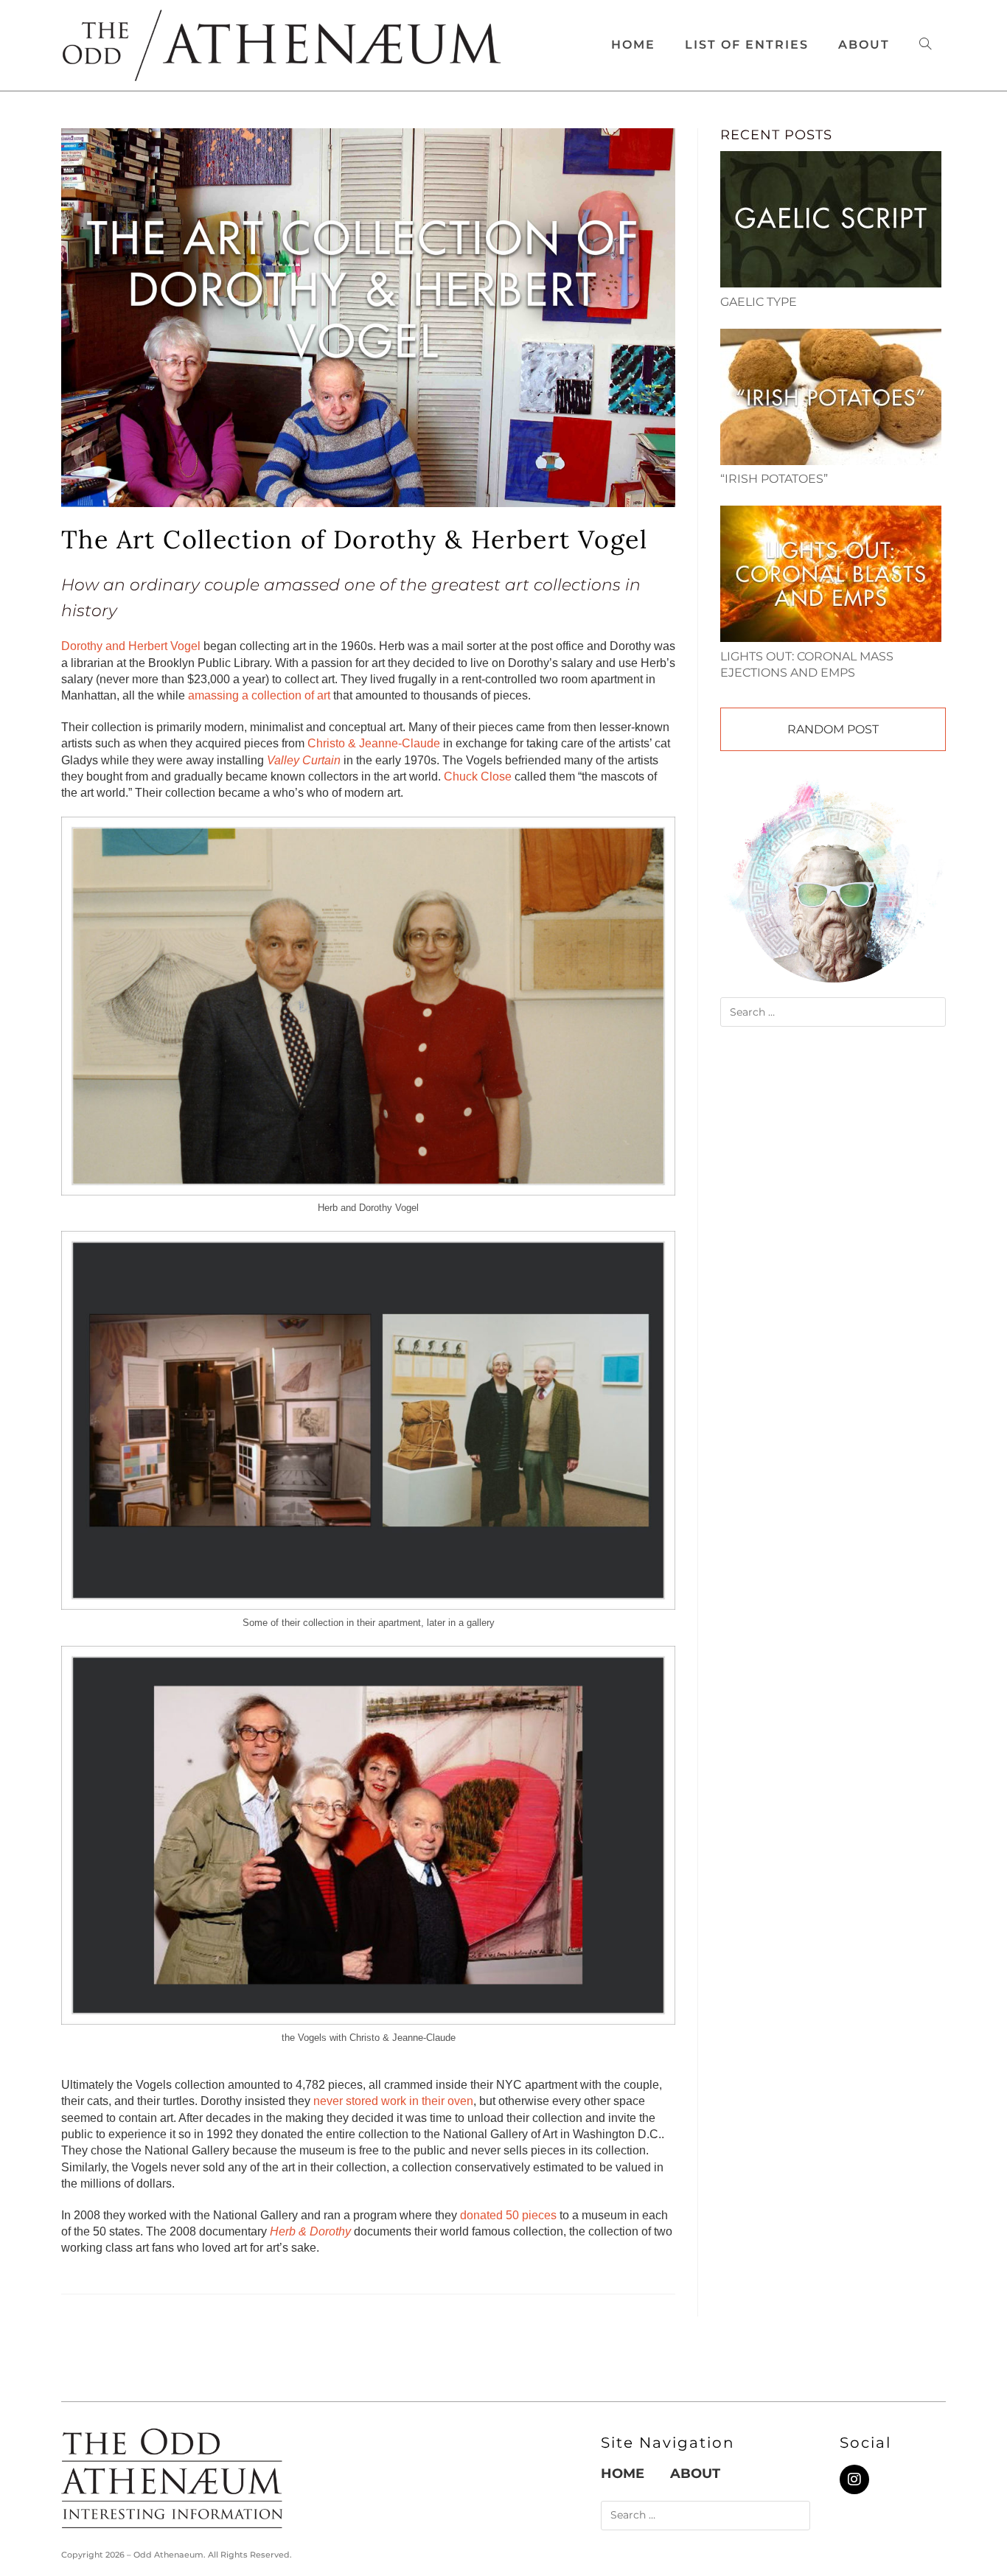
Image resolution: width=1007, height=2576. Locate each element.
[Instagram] (854, 2479)
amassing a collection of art (259, 695)
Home (623, 2474)
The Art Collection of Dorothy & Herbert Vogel (354, 539)
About (695, 2474)
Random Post (833, 729)
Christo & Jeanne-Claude (374, 743)
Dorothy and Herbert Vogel (131, 646)
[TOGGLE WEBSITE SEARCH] (925, 45)
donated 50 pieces (508, 2215)
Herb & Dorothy (310, 2231)
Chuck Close (478, 776)
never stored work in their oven (393, 2101)
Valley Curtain (304, 760)
